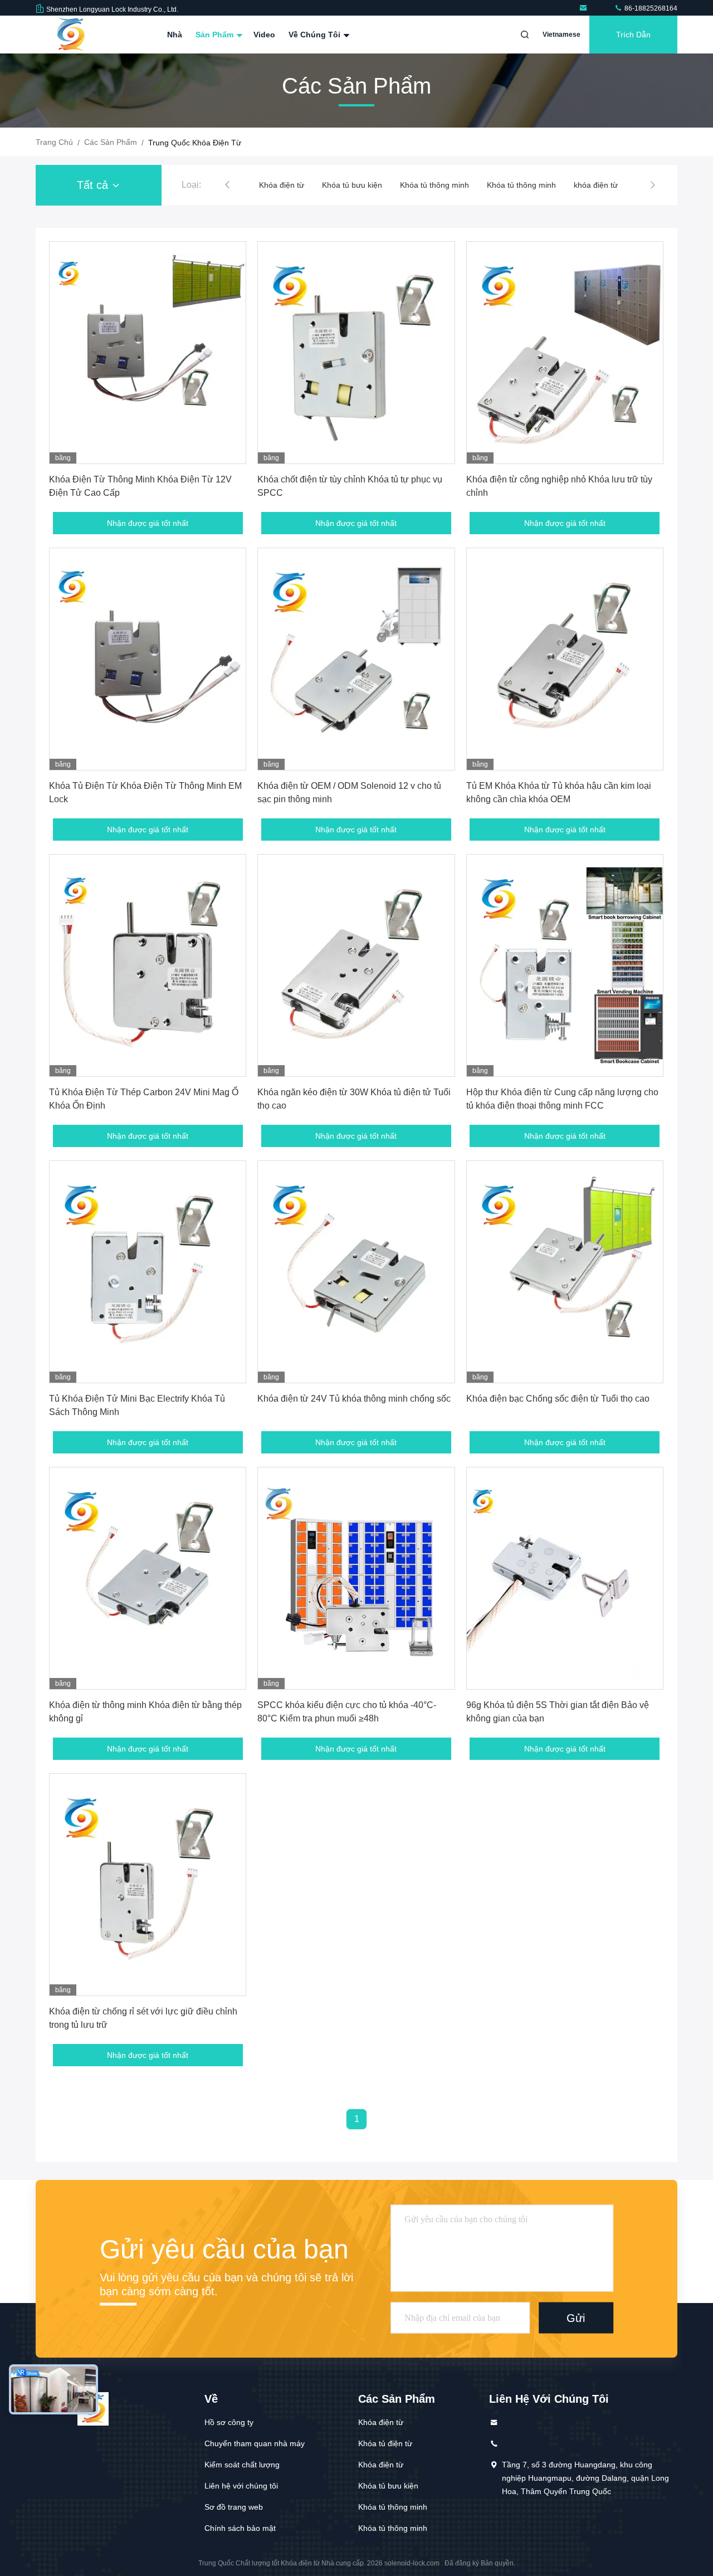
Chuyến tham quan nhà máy (255, 2443)
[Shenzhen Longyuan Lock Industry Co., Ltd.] (585, 8)
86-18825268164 (650, 8)
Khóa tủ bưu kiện (289, 185)
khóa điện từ (533, 185)
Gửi (576, 2318)
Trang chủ (54, 142)
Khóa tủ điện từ (385, 2443)
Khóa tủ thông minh (372, 185)
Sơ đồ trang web (234, 2507)
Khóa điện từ (381, 2422)
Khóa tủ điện (595, 185)
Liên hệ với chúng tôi (241, 2486)
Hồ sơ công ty (229, 2422)
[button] (227, 185)
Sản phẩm (216, 35)
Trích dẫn (633, 35)
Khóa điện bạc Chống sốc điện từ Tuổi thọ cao (558, 1399)
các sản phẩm (111, 142)
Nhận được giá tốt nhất (148, 523)
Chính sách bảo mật (240, 2528)
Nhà (175, 35)
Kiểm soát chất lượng (242, 2465)
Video (264, 35)
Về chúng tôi (316, 35)
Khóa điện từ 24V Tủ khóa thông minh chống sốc (354, 1399)
